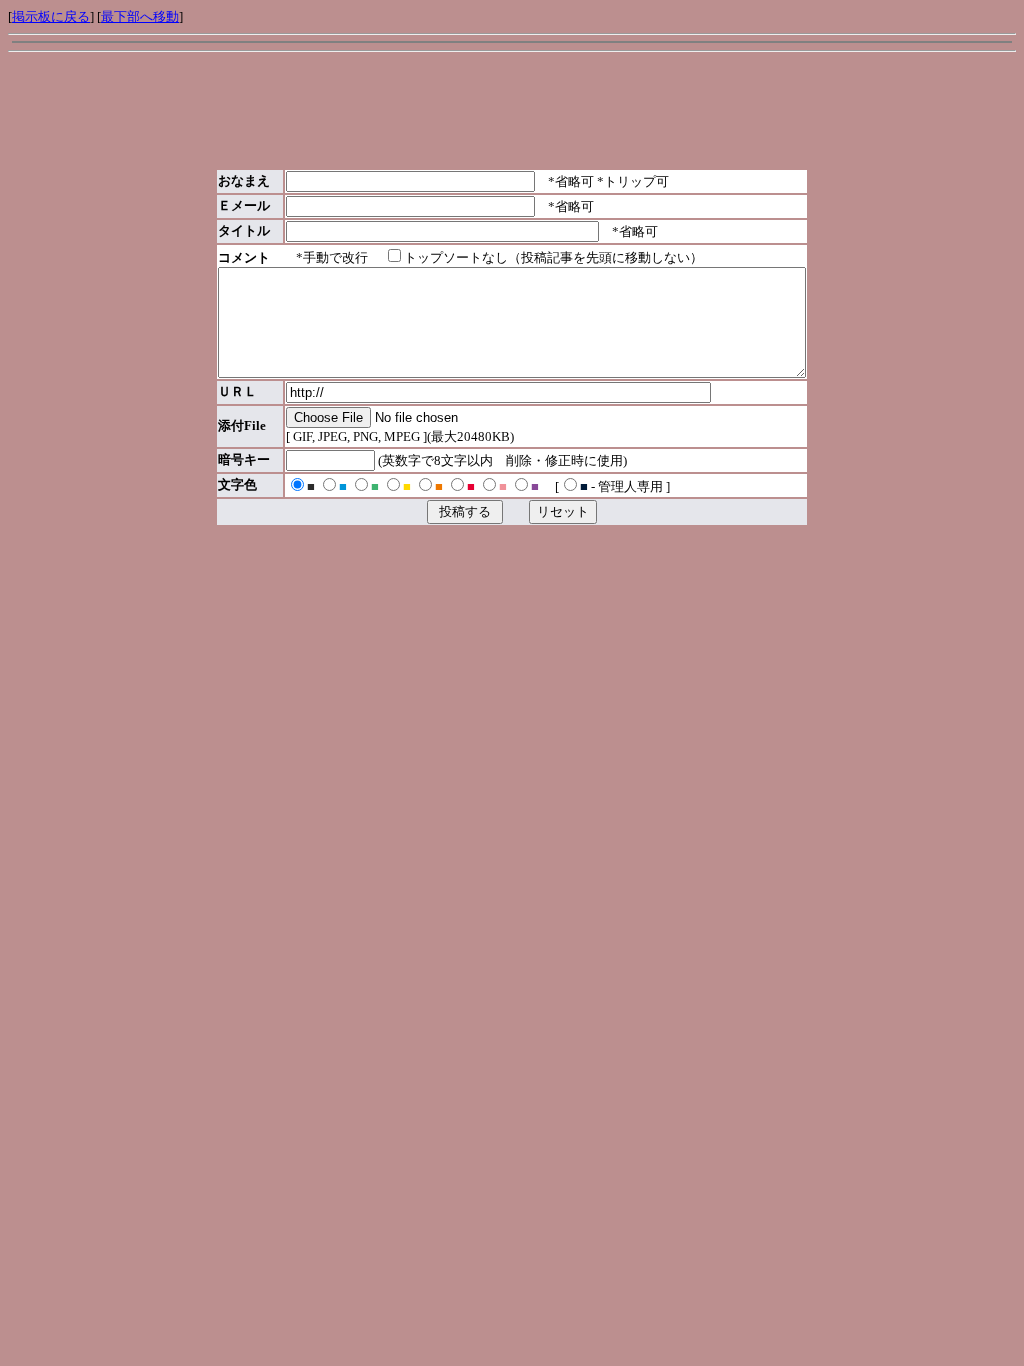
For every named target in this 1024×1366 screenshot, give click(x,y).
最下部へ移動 (140, 16)
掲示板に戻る (51, 16)
